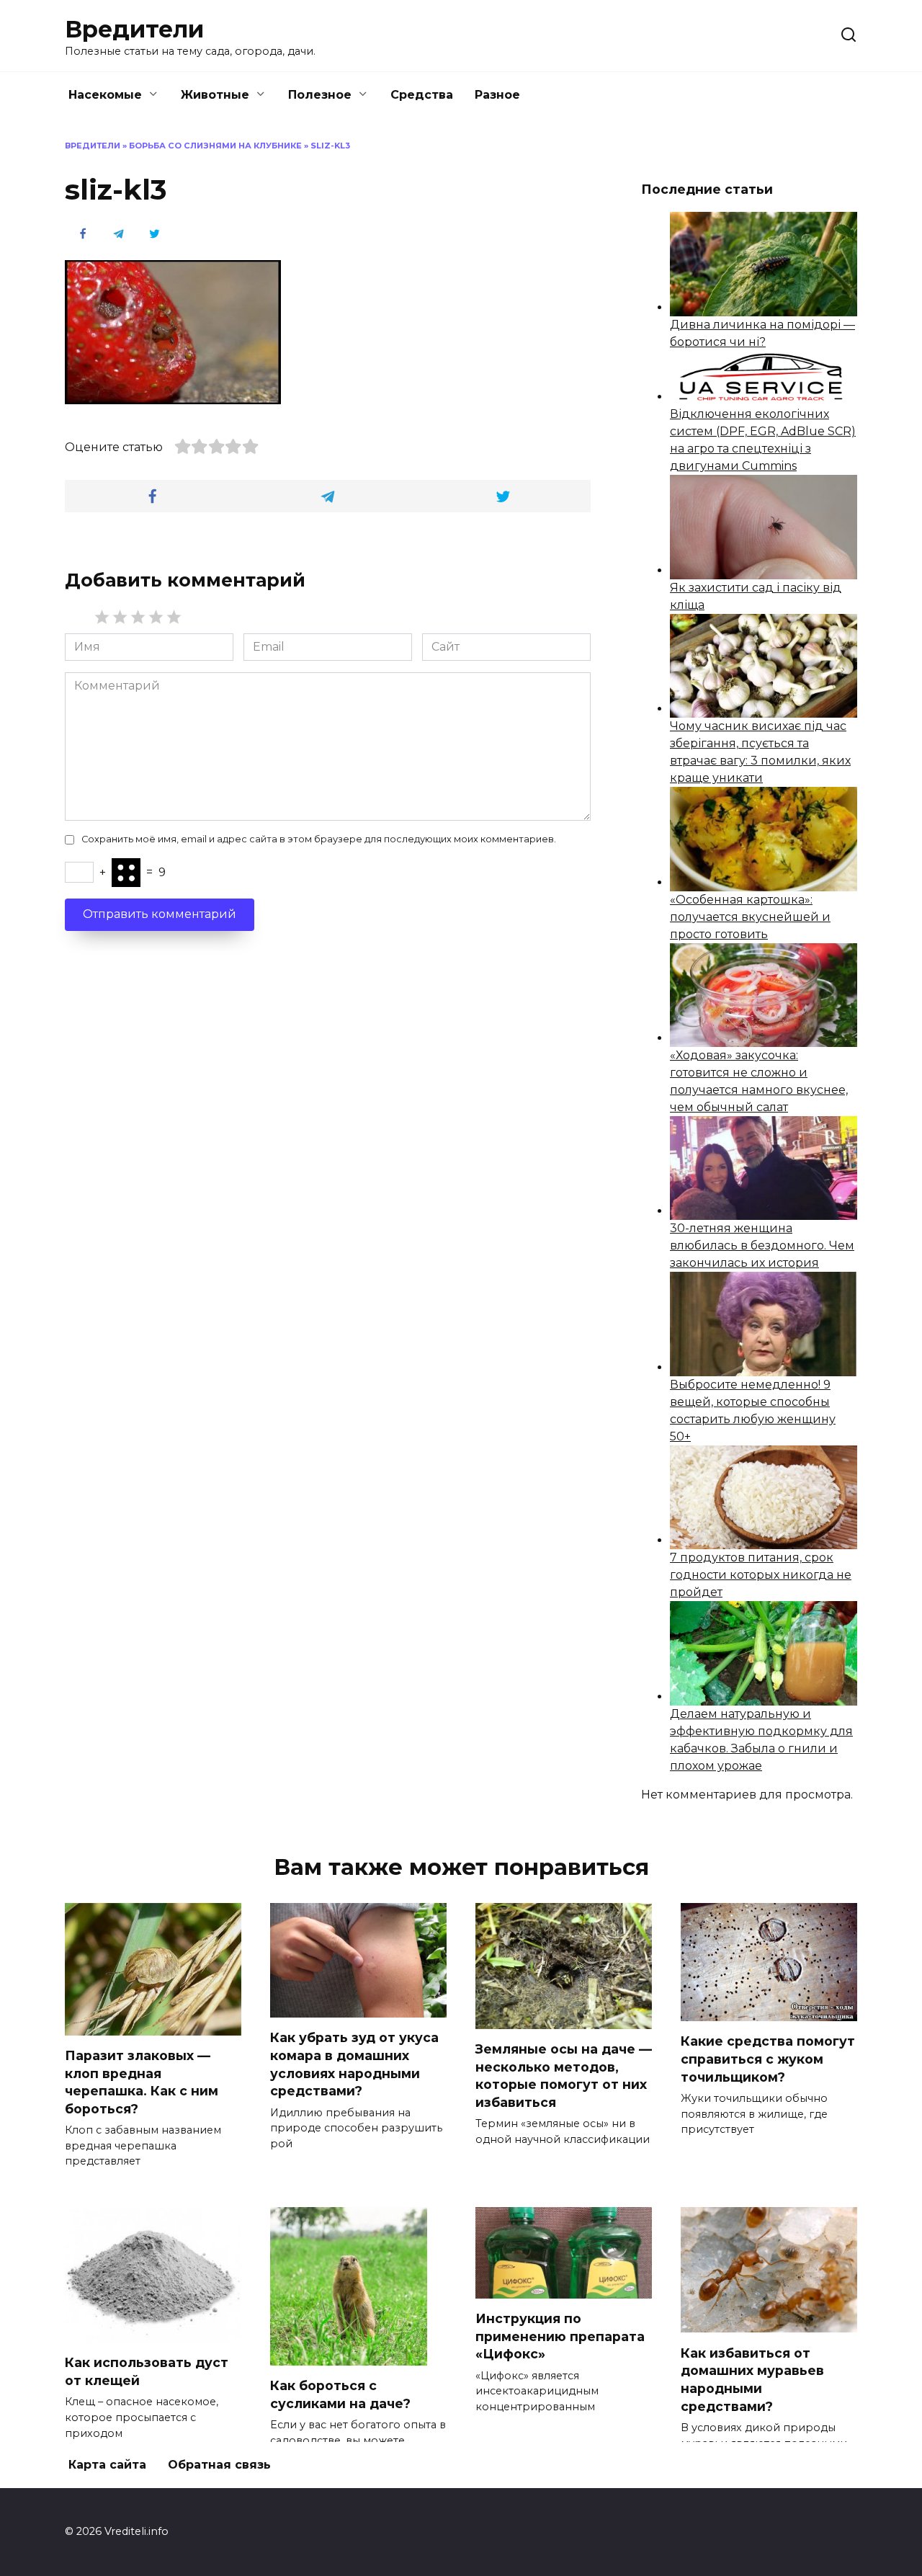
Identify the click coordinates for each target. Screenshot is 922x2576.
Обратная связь (219, 2465)
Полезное (320, 95)
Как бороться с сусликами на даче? (340, 2394)
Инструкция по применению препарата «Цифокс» (560, 2336)
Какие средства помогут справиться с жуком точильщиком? (768, 2059)
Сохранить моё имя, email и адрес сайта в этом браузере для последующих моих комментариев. (319, 839)
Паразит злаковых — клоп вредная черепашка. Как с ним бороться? (142, 2082)
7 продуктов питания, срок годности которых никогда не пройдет (761, 1575)
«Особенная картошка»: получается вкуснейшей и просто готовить (750, 917)
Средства (422, 95)
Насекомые (105, 95)
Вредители (134, 29)
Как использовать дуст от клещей (147, 2371)
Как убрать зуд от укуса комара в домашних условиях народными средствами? (354, 2064)
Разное (497, 95)
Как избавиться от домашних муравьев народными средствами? (752, 2379)
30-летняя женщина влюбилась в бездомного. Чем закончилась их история (762, 1245)
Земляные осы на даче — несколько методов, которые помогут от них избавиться (564, 2076)
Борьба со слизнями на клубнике (215, 146)
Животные (215, 95)
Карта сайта (107, 2465)
